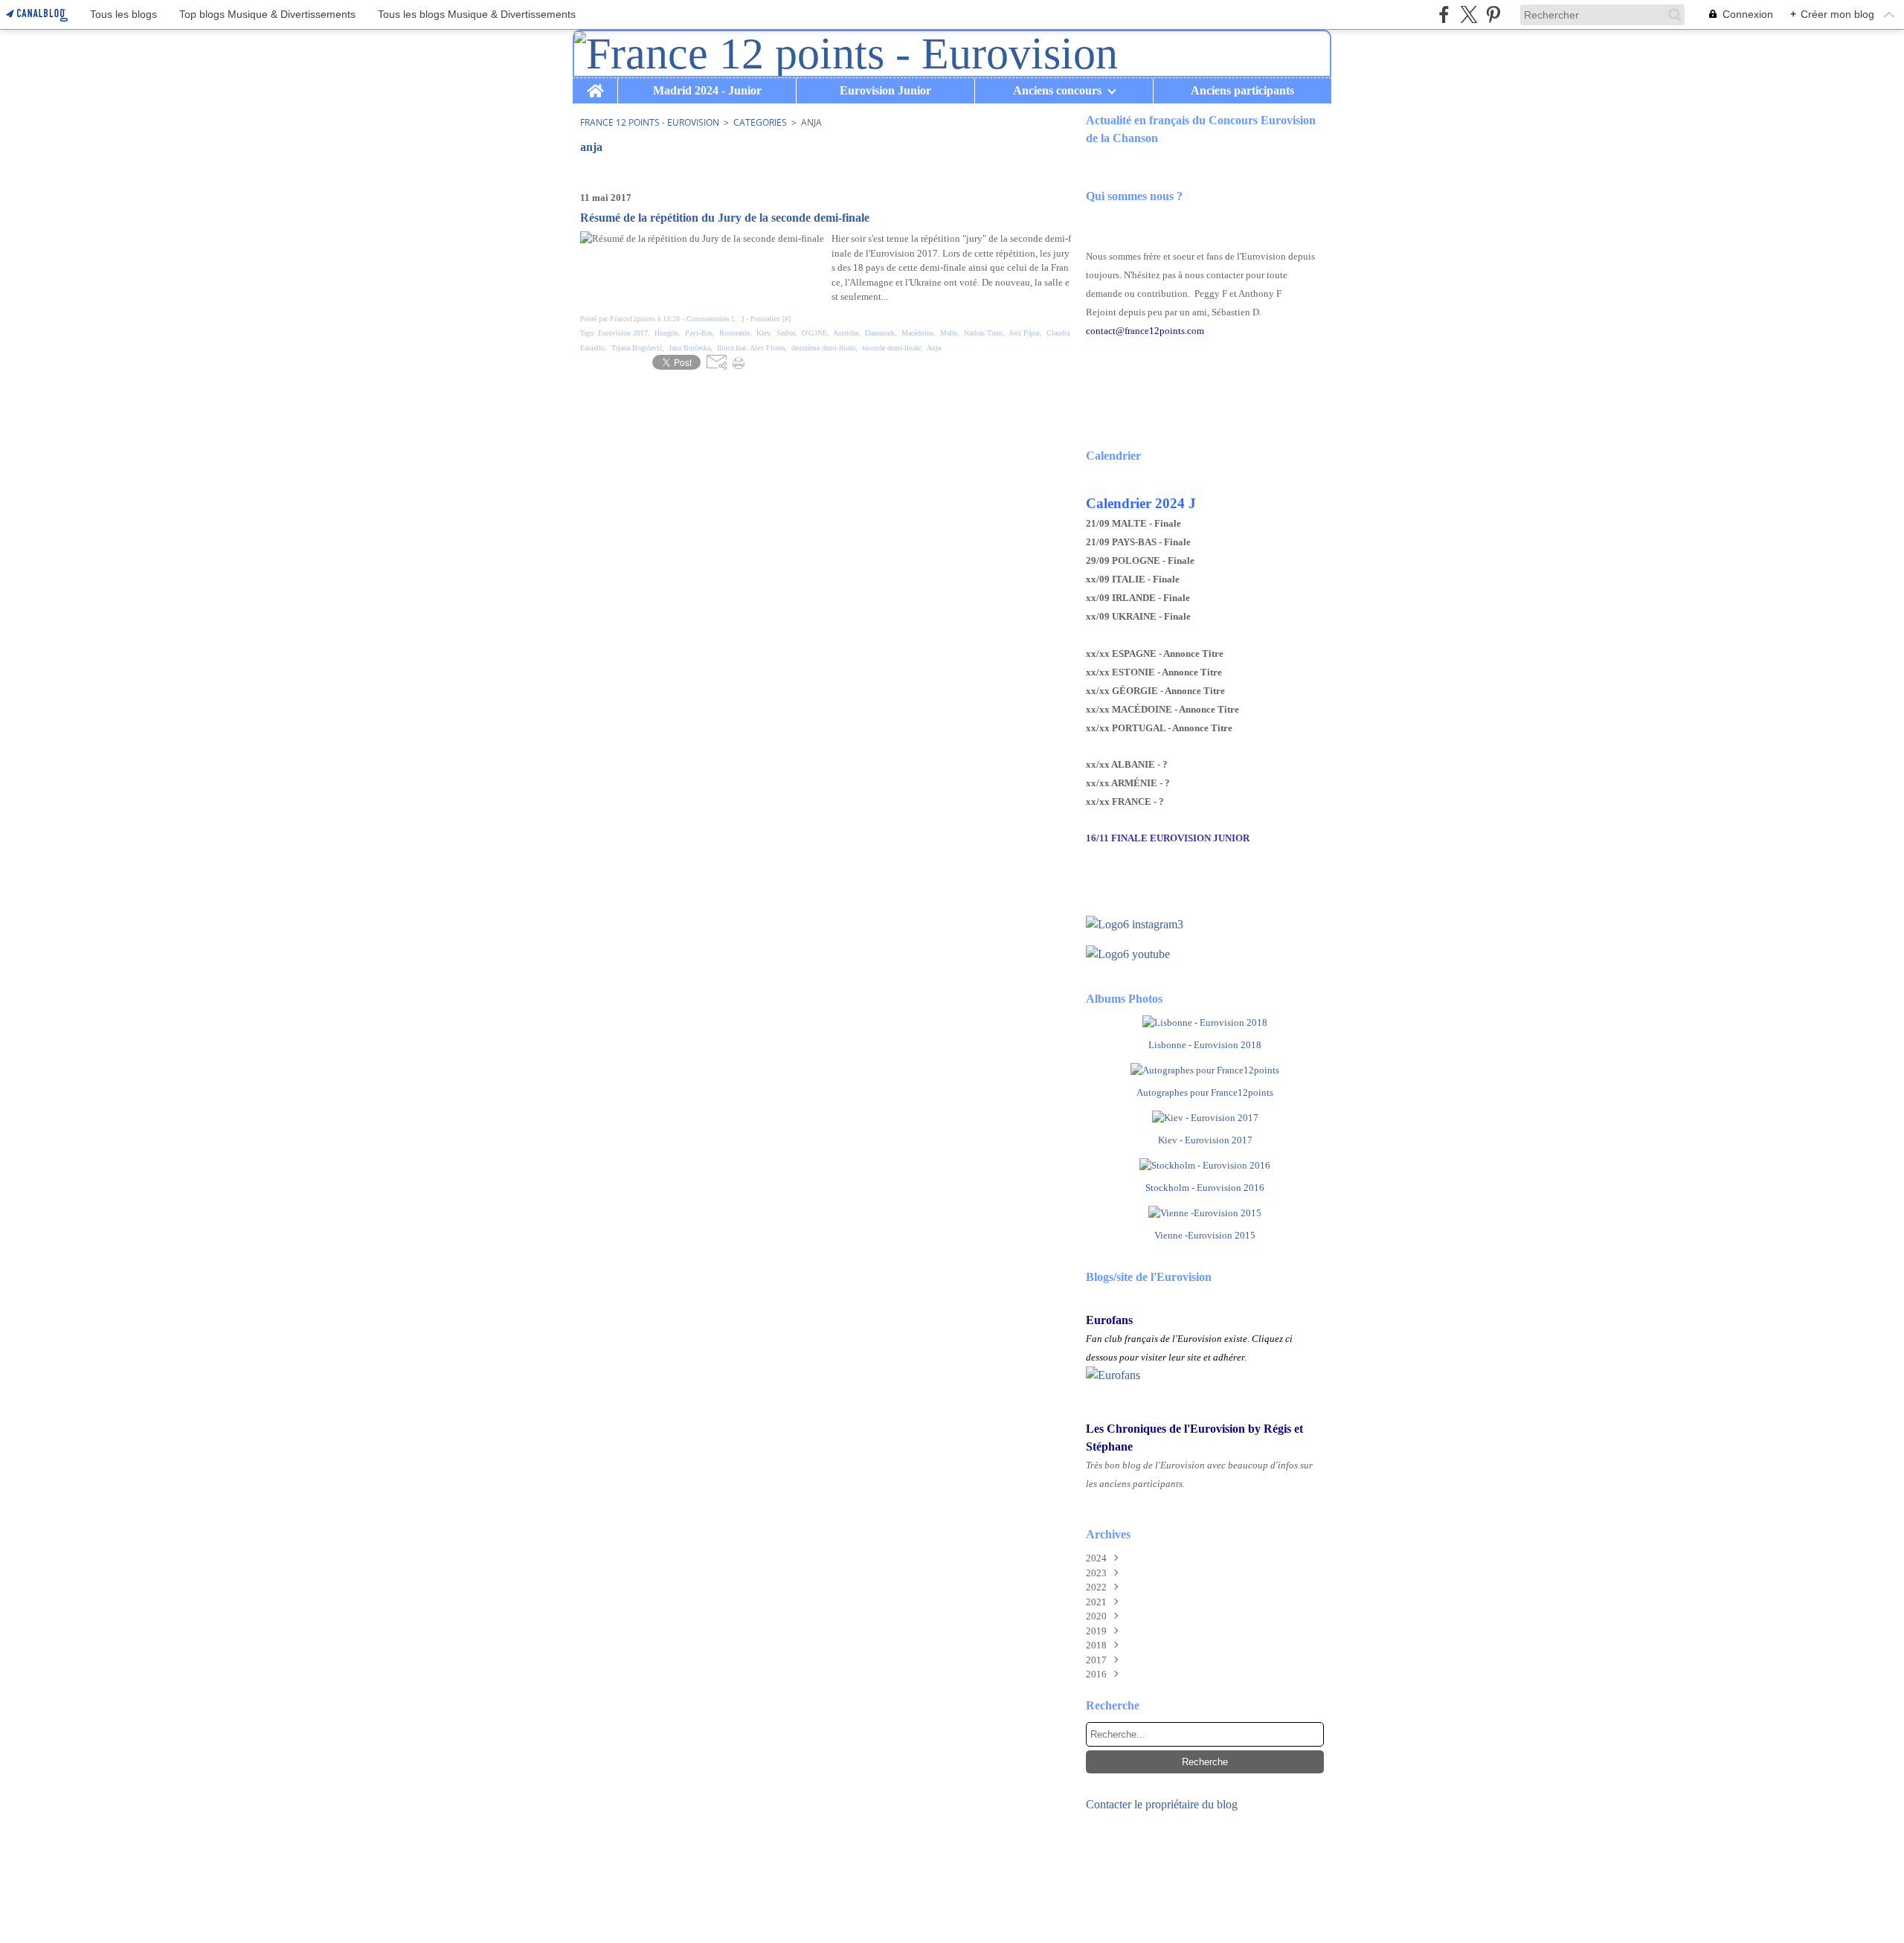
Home (595, 84)
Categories (760, 122)
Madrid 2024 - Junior (707, 91)
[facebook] (1444, 15)
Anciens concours (1057, 91)
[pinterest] (1493, 15)
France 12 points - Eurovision (650, 122)
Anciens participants (1242, 91)
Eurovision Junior (885, 91)
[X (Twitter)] (1469, 15)
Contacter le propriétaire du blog (1162, 1804)
